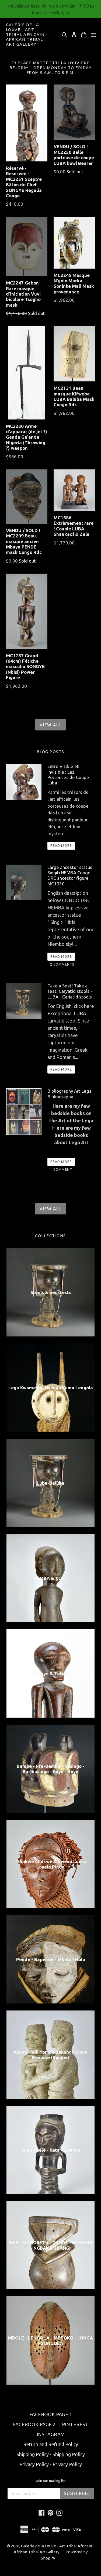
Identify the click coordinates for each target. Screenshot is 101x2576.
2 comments (62, 964)
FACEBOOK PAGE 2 (34, 2424)
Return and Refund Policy (51, 2444)
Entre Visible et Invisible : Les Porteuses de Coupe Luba (68, 774)
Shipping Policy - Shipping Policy (51, 2454)
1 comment (61, 1169)
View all (50, 725)
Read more (61, 846)
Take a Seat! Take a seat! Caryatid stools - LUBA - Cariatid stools (70, 991)
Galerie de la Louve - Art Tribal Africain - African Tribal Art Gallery (27, 34)
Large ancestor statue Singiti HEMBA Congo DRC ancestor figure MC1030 (70, 875)
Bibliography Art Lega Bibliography (69, 1094)
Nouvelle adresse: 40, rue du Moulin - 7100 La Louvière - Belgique (50, 9)
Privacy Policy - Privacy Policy (51, 2464)
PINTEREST (75, 2424)
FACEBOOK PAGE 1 (51, 2414)
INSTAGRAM (51, 2434)
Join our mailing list (51, 2481)
